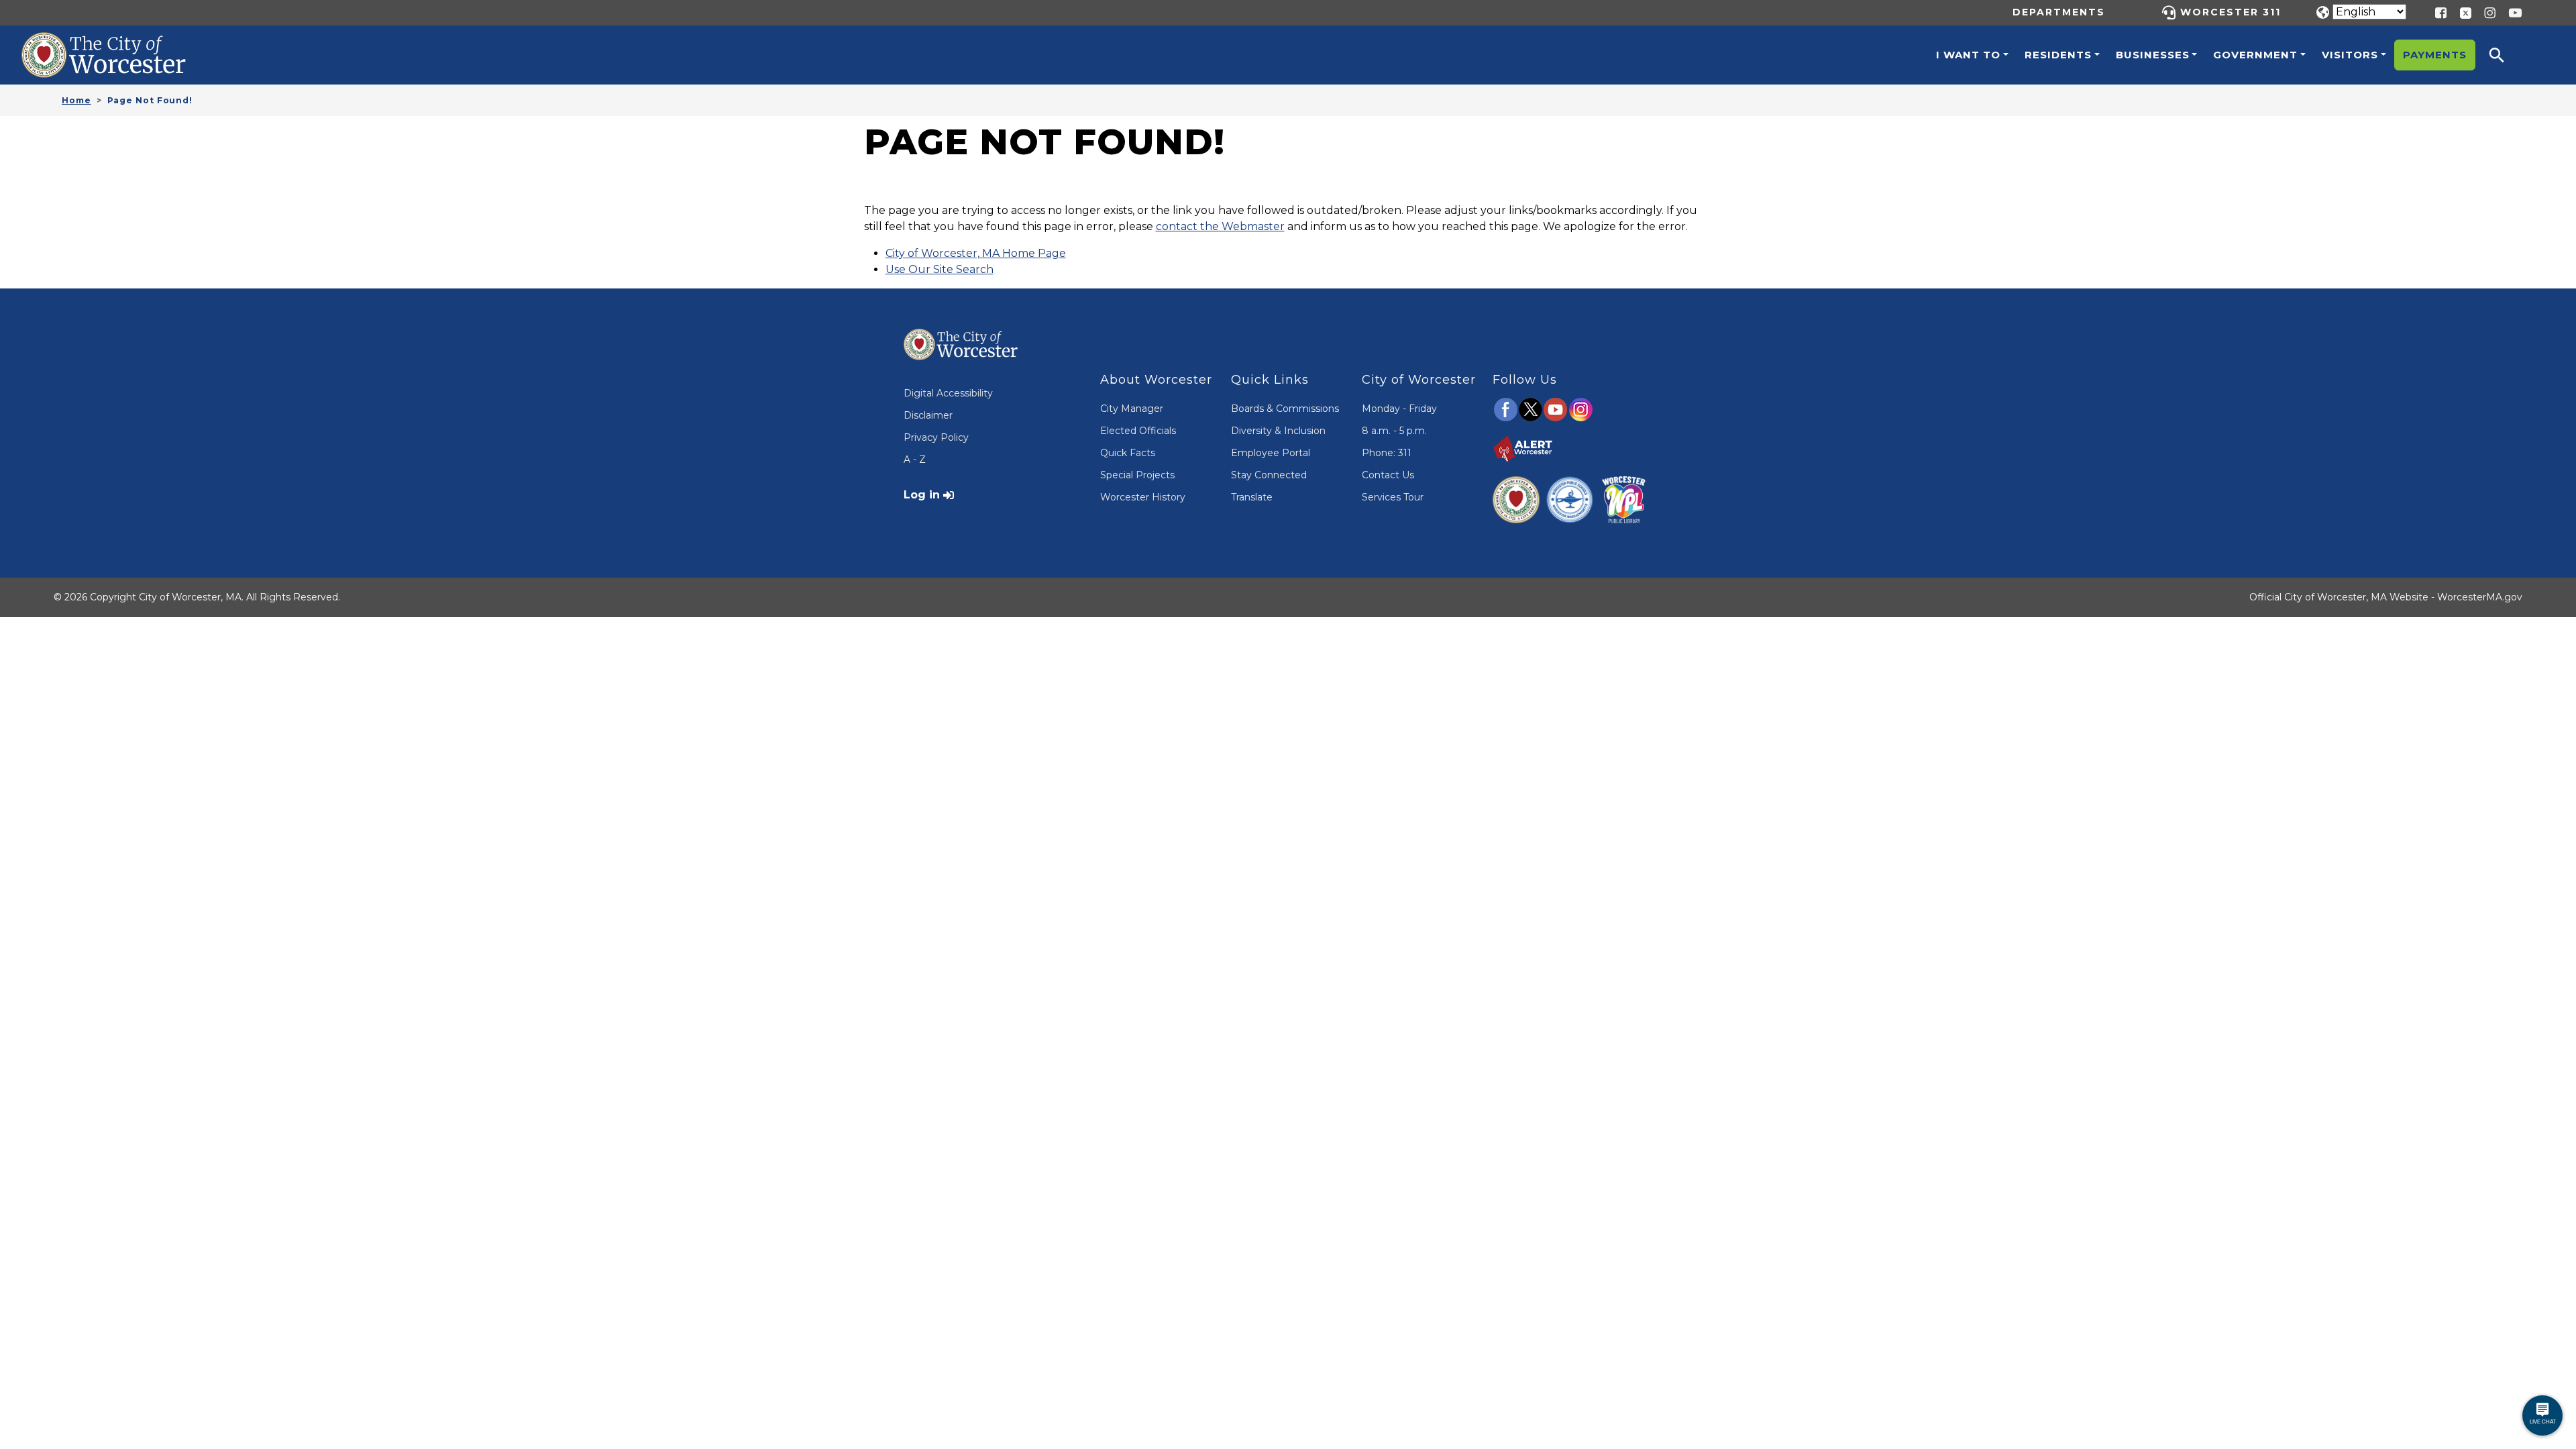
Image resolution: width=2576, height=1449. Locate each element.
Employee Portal (1271, 453)
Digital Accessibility (948, 393)
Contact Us (1388, 475)
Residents (2058, 55)
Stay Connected (1269, 475)
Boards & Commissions (1285, 409)
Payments (2435, 55)
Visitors (2350, 55)
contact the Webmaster (1220, 226)
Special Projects (1137, 475)
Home (76, 100)
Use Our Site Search (940, 269)
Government (2255, 55)
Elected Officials (1138, 431)
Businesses (2153, 55)
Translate (1252, 497)
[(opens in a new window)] (2461, 12)
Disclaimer (928, 415)
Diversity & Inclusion (1278, 431)
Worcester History (1143, 497)
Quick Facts (1128, 453)
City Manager (1132, 409)
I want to (1968, 55)
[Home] (118, 42)
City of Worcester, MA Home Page (976, 253)
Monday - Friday (1399, 409)
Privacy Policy (936, 437)
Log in (922, 495)
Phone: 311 (1387, 453)
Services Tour (1393, 497)
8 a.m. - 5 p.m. (1394, 431)
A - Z (915, 460)
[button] (2506, 55)
